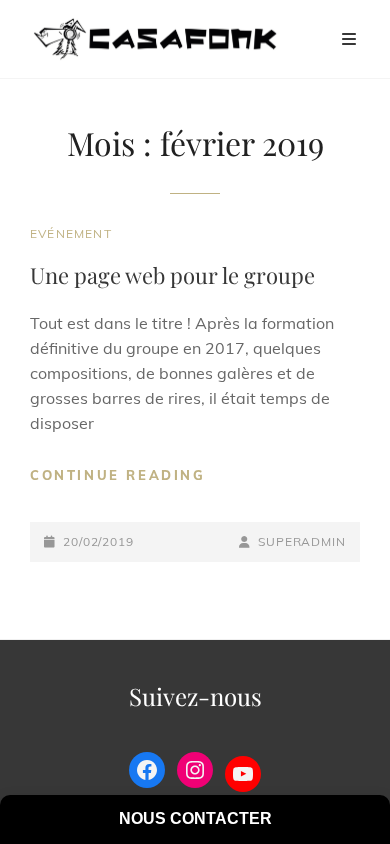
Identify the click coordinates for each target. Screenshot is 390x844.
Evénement (71, 233)
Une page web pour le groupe (172, 275)
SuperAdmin (302, 541)
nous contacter (195, 818)
